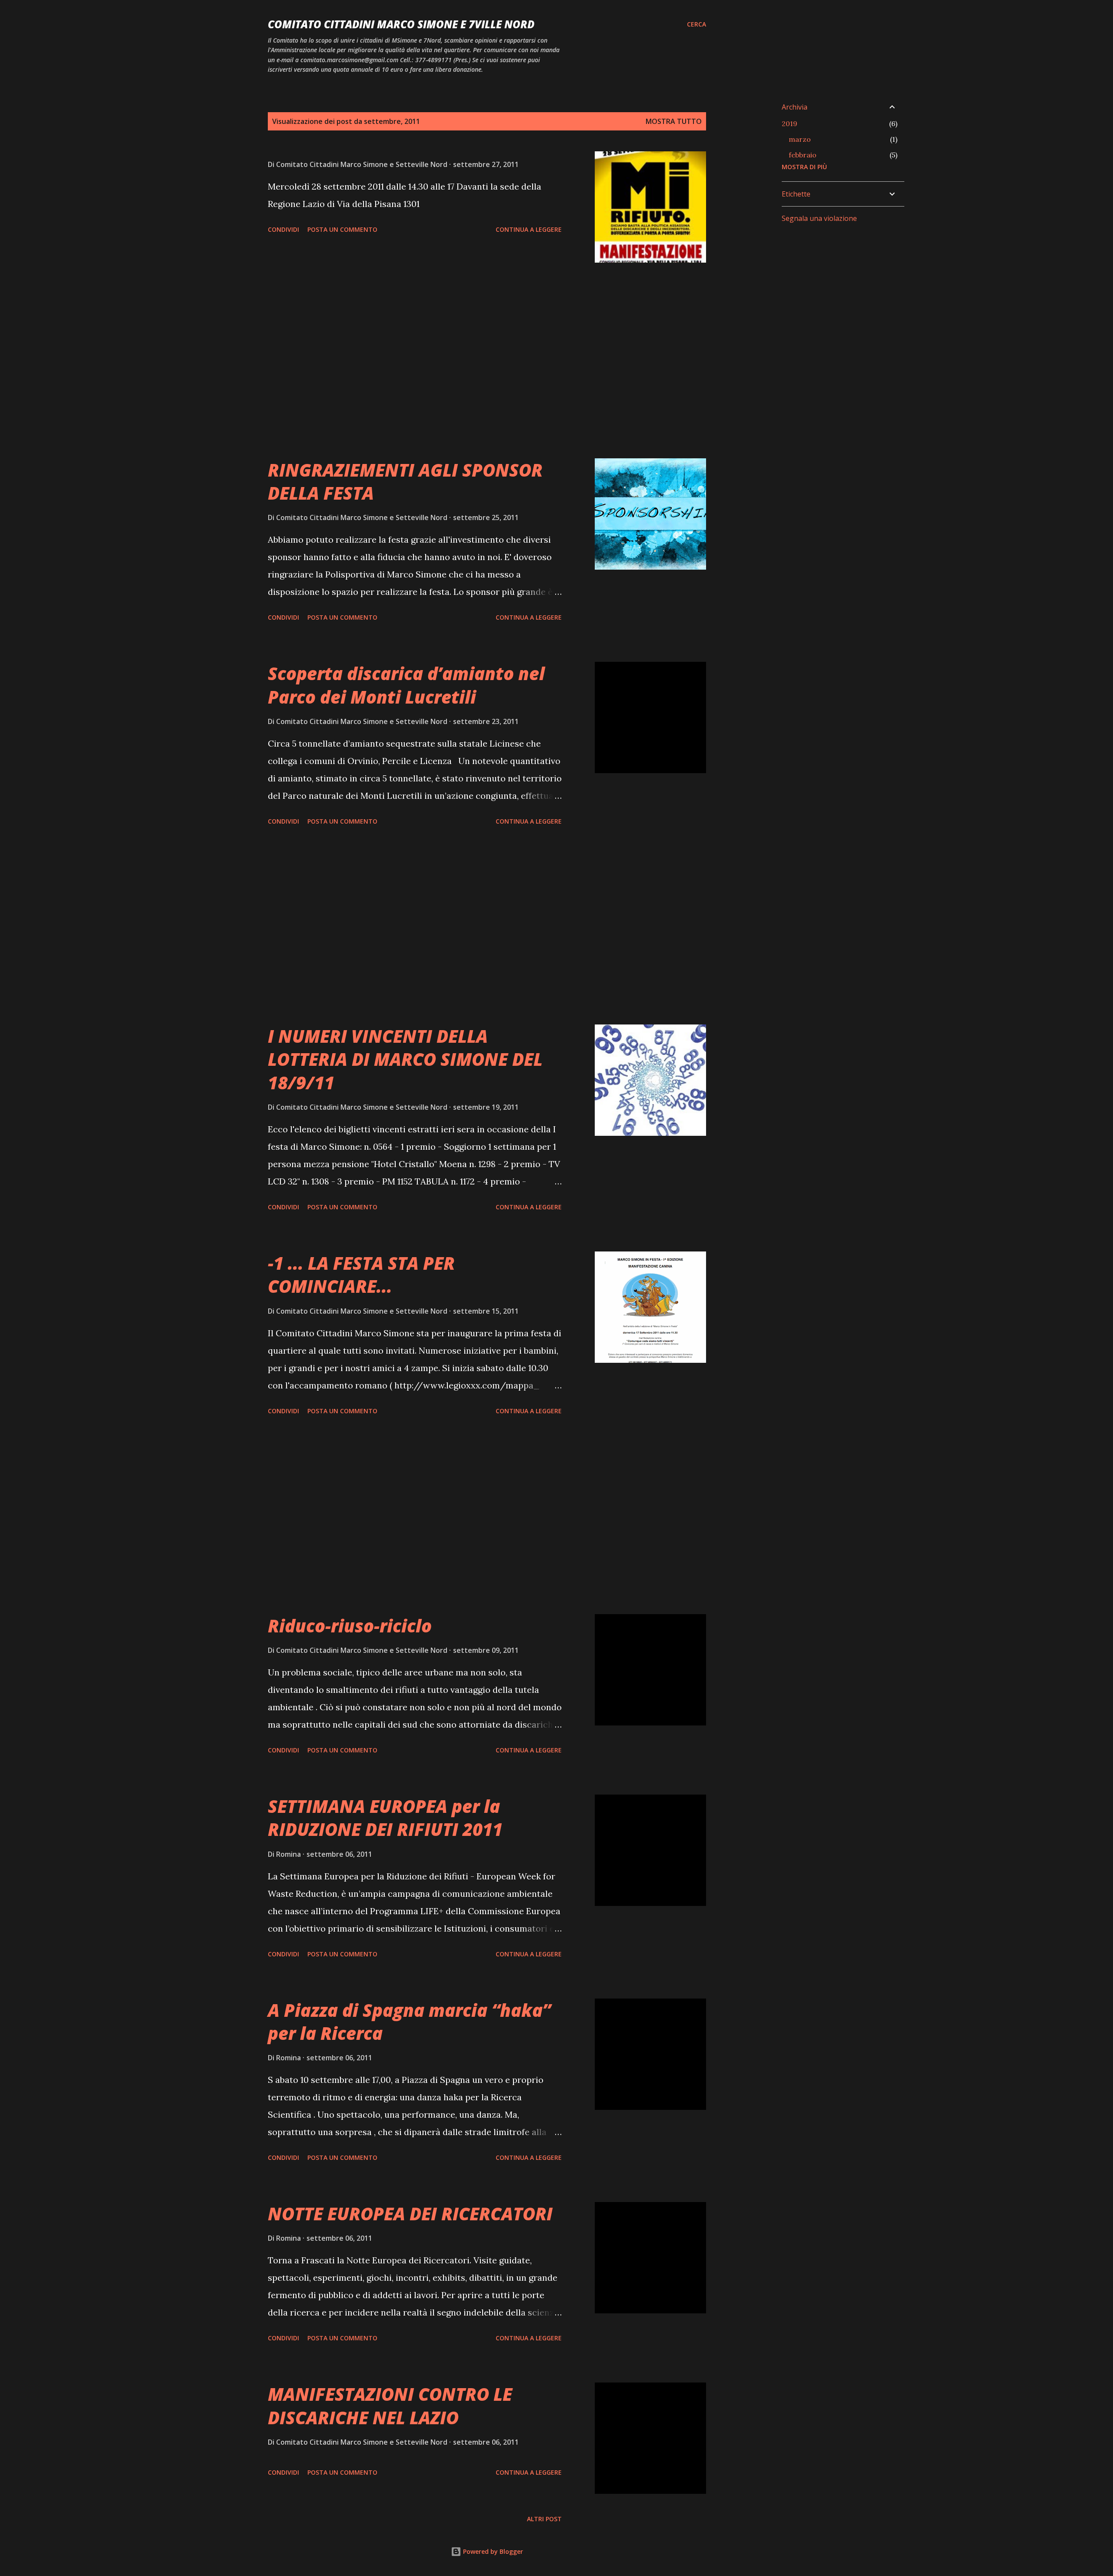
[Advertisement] (415, 360)
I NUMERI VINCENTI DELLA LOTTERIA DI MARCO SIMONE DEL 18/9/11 (405, 1059)
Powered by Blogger (492, 2551)
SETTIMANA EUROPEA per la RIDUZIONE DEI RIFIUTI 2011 (385, 1818)
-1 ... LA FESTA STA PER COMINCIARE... (361, 1275)
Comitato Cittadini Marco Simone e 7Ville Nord (401, 24)
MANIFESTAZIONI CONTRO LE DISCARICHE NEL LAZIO (390, 2406)
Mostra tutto (674, 121)
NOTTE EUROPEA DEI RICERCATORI (410, 2214)
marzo (800, 139)
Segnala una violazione (819, 218)
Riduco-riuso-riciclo (350, 1626)
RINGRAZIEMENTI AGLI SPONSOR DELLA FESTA (405, 481)
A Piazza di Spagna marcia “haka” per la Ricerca (409, 2022)
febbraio (803, 155)
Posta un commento (342, 229)
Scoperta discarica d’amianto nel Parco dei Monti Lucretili (406, 685)
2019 (790, 123)
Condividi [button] (283, 229)
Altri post (544, 2519)
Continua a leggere (529, 229)
